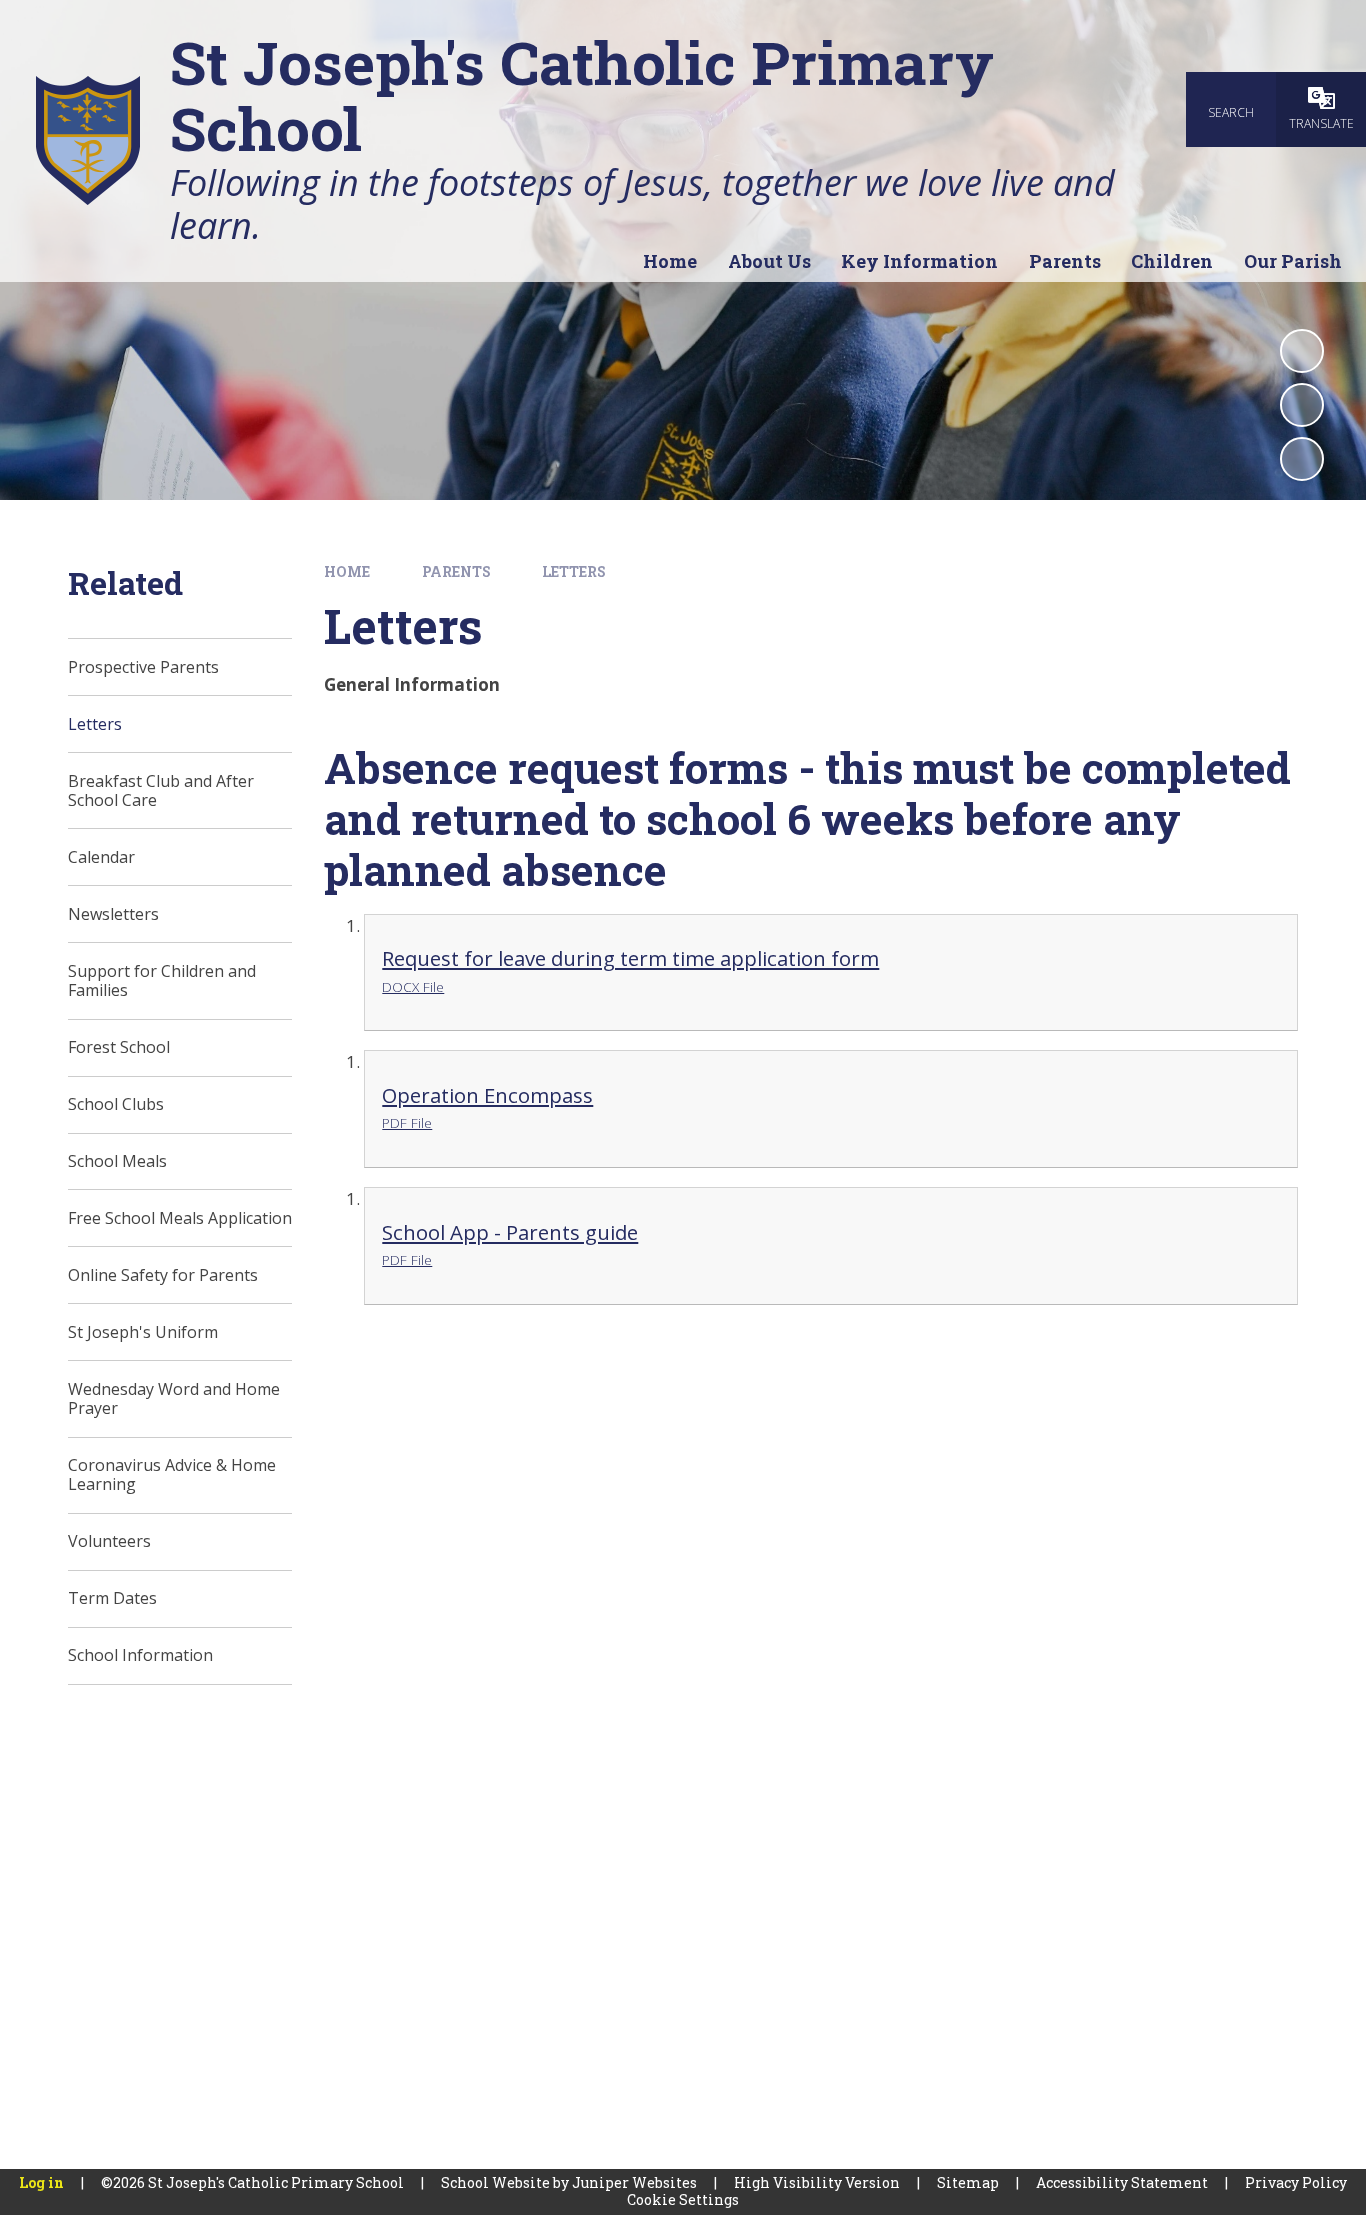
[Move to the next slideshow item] (1302, 459)
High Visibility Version (817, 2182)
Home (347, 571)
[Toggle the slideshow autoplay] (1302, 351)
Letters (574, 571)
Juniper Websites (634, 2182)
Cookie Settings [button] (683, 2199)
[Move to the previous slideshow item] (1302, 405)
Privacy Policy (1296, 2182)
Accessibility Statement (1122, 2182)
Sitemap (968, 2182)
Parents (456, 571)
